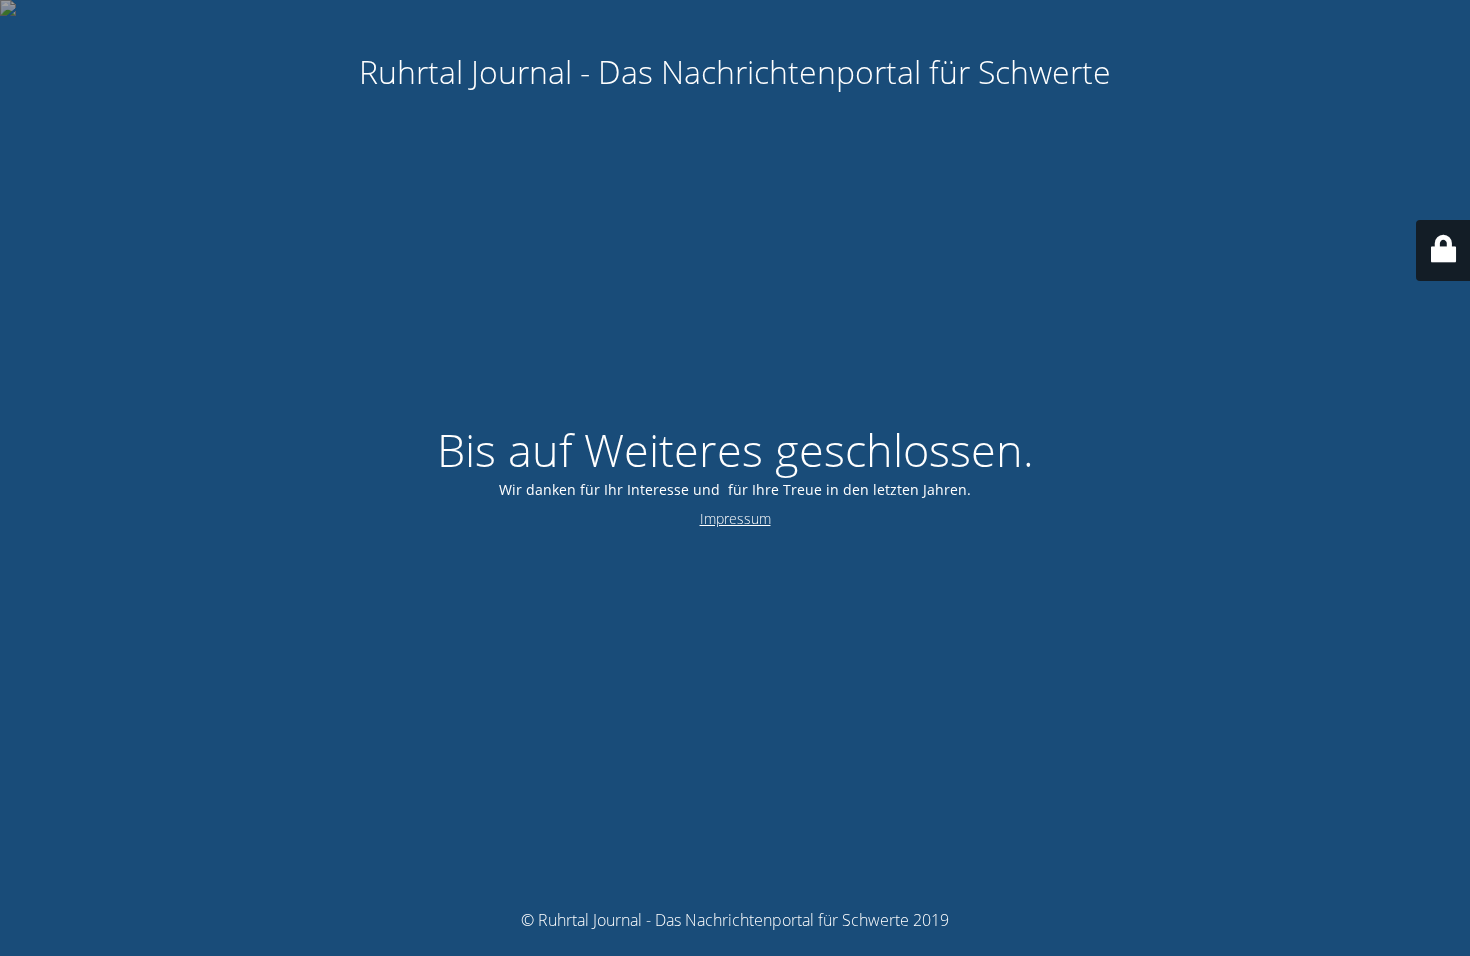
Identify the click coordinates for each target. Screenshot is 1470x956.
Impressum (735, 518)
